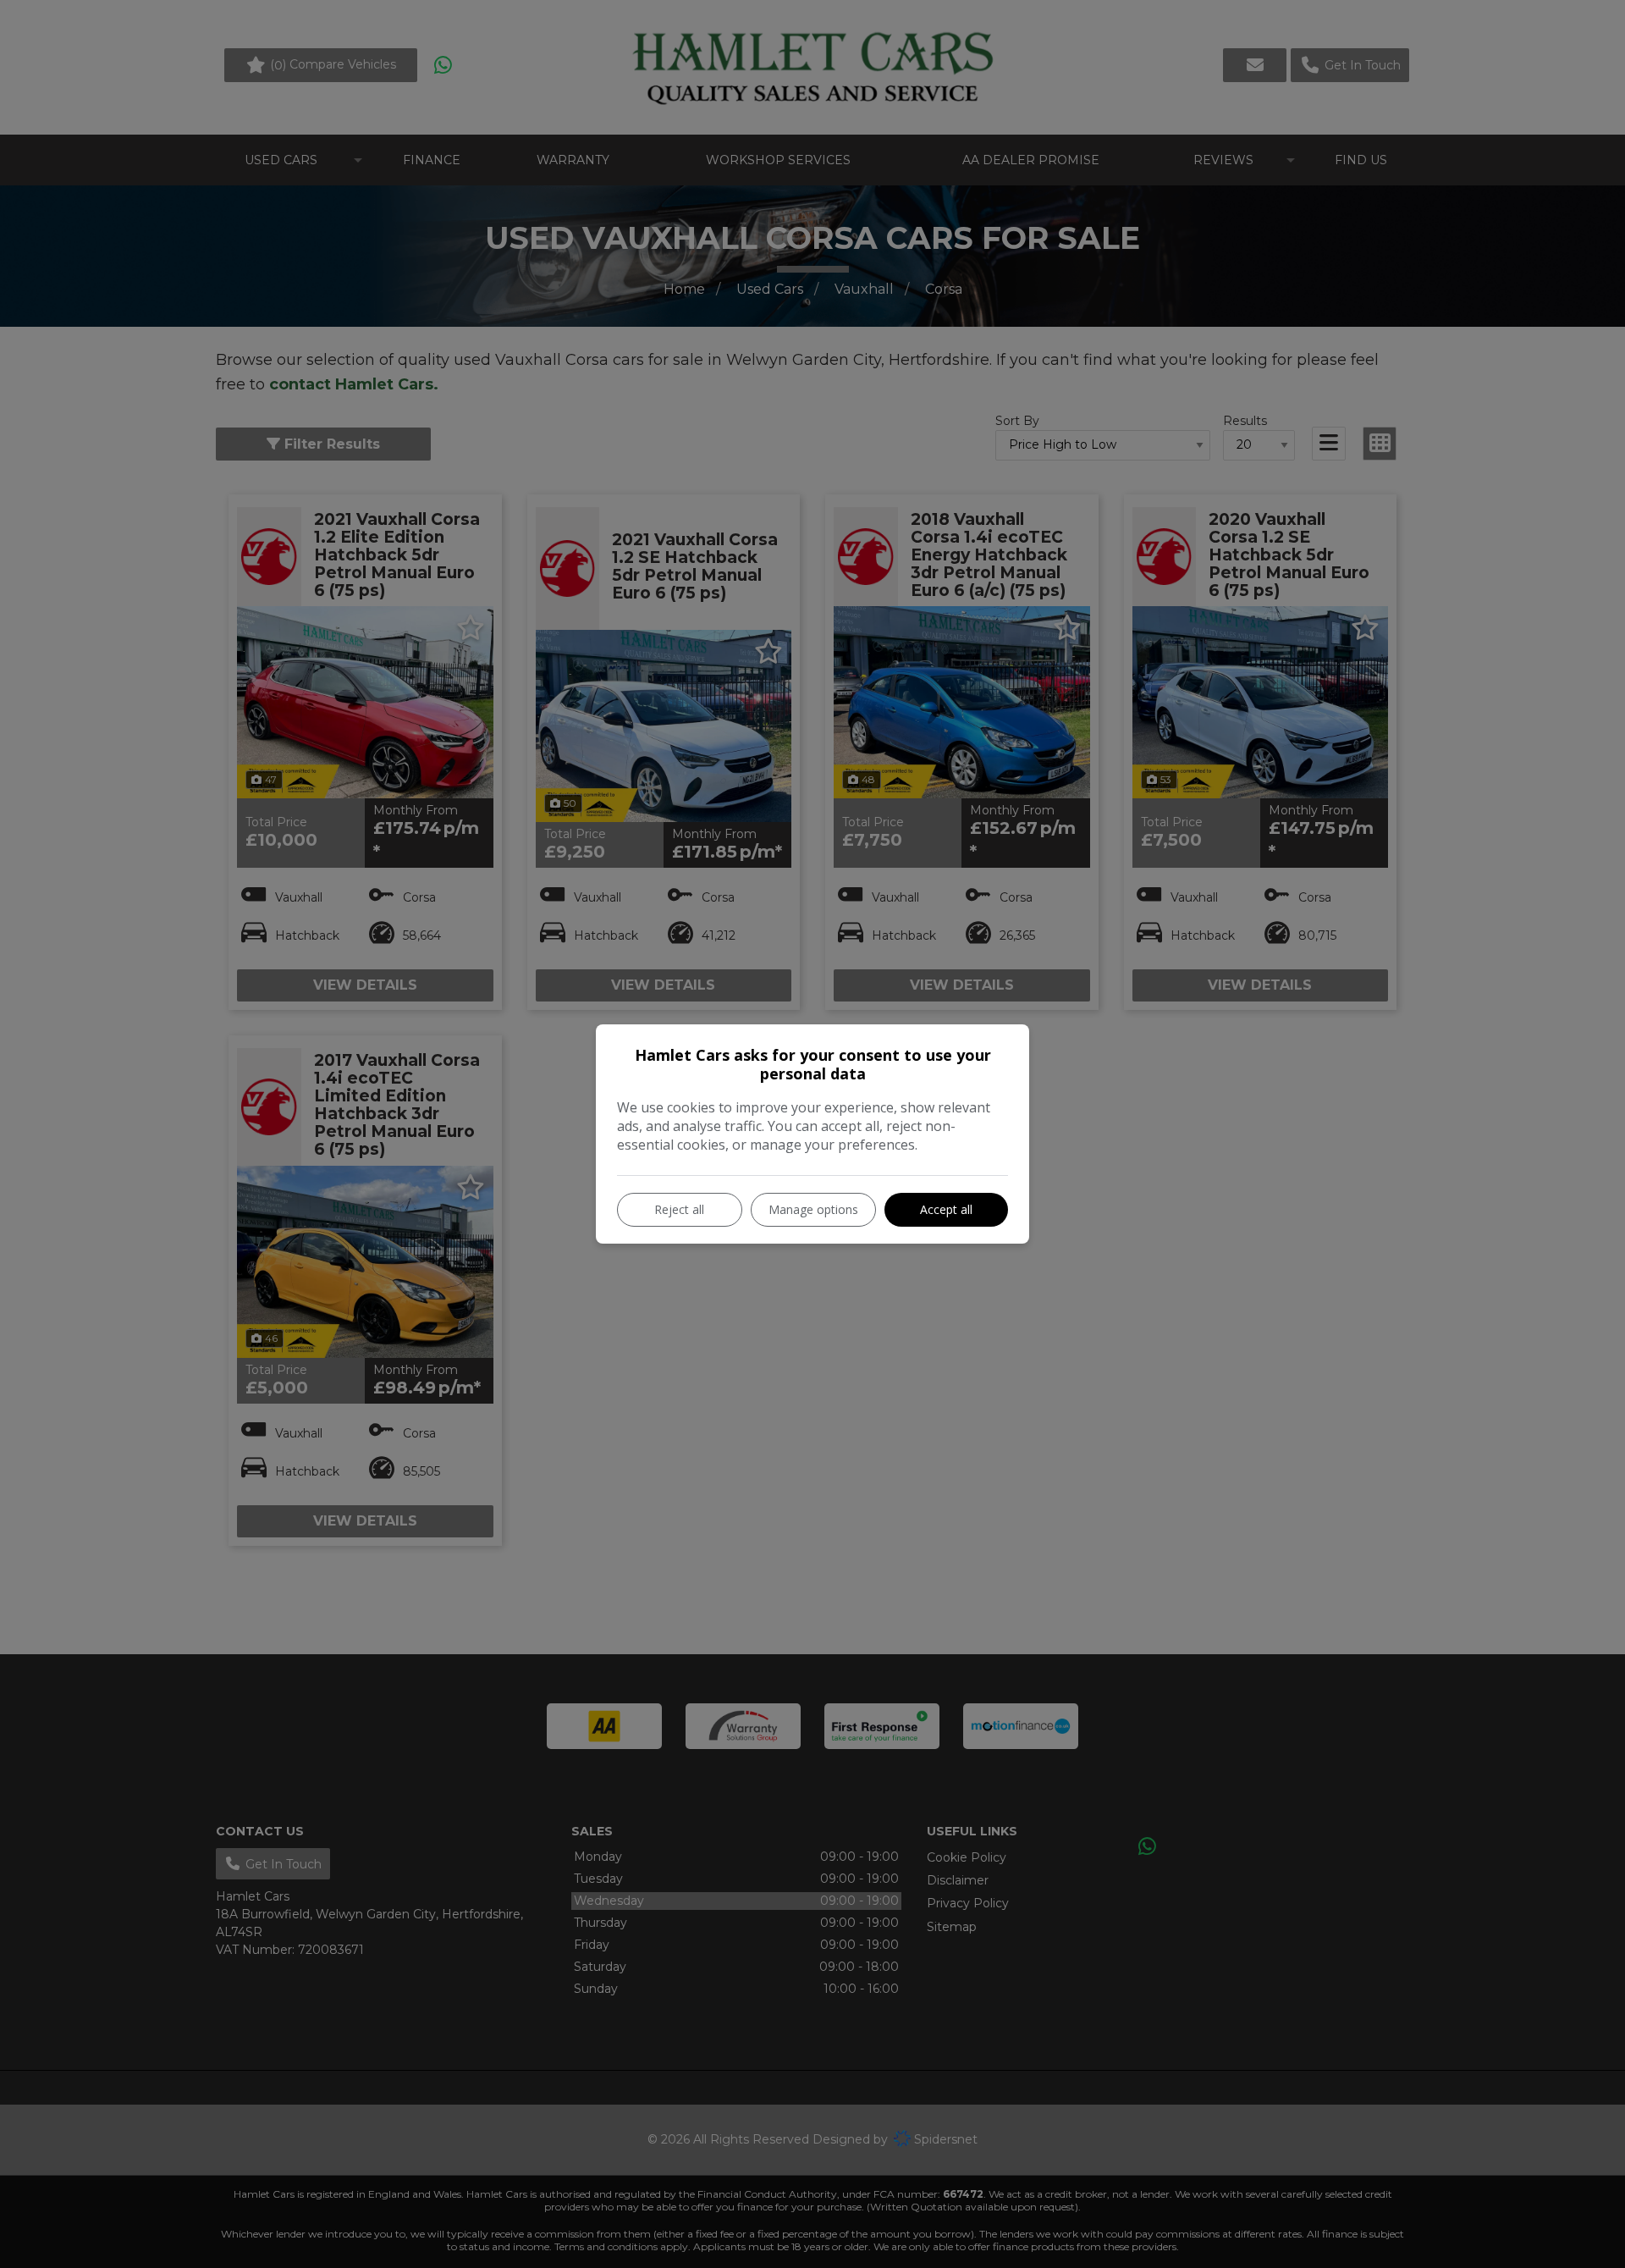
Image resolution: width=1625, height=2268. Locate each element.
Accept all (946, 1209)
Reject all (679, 1209)
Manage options (813, 1209)
